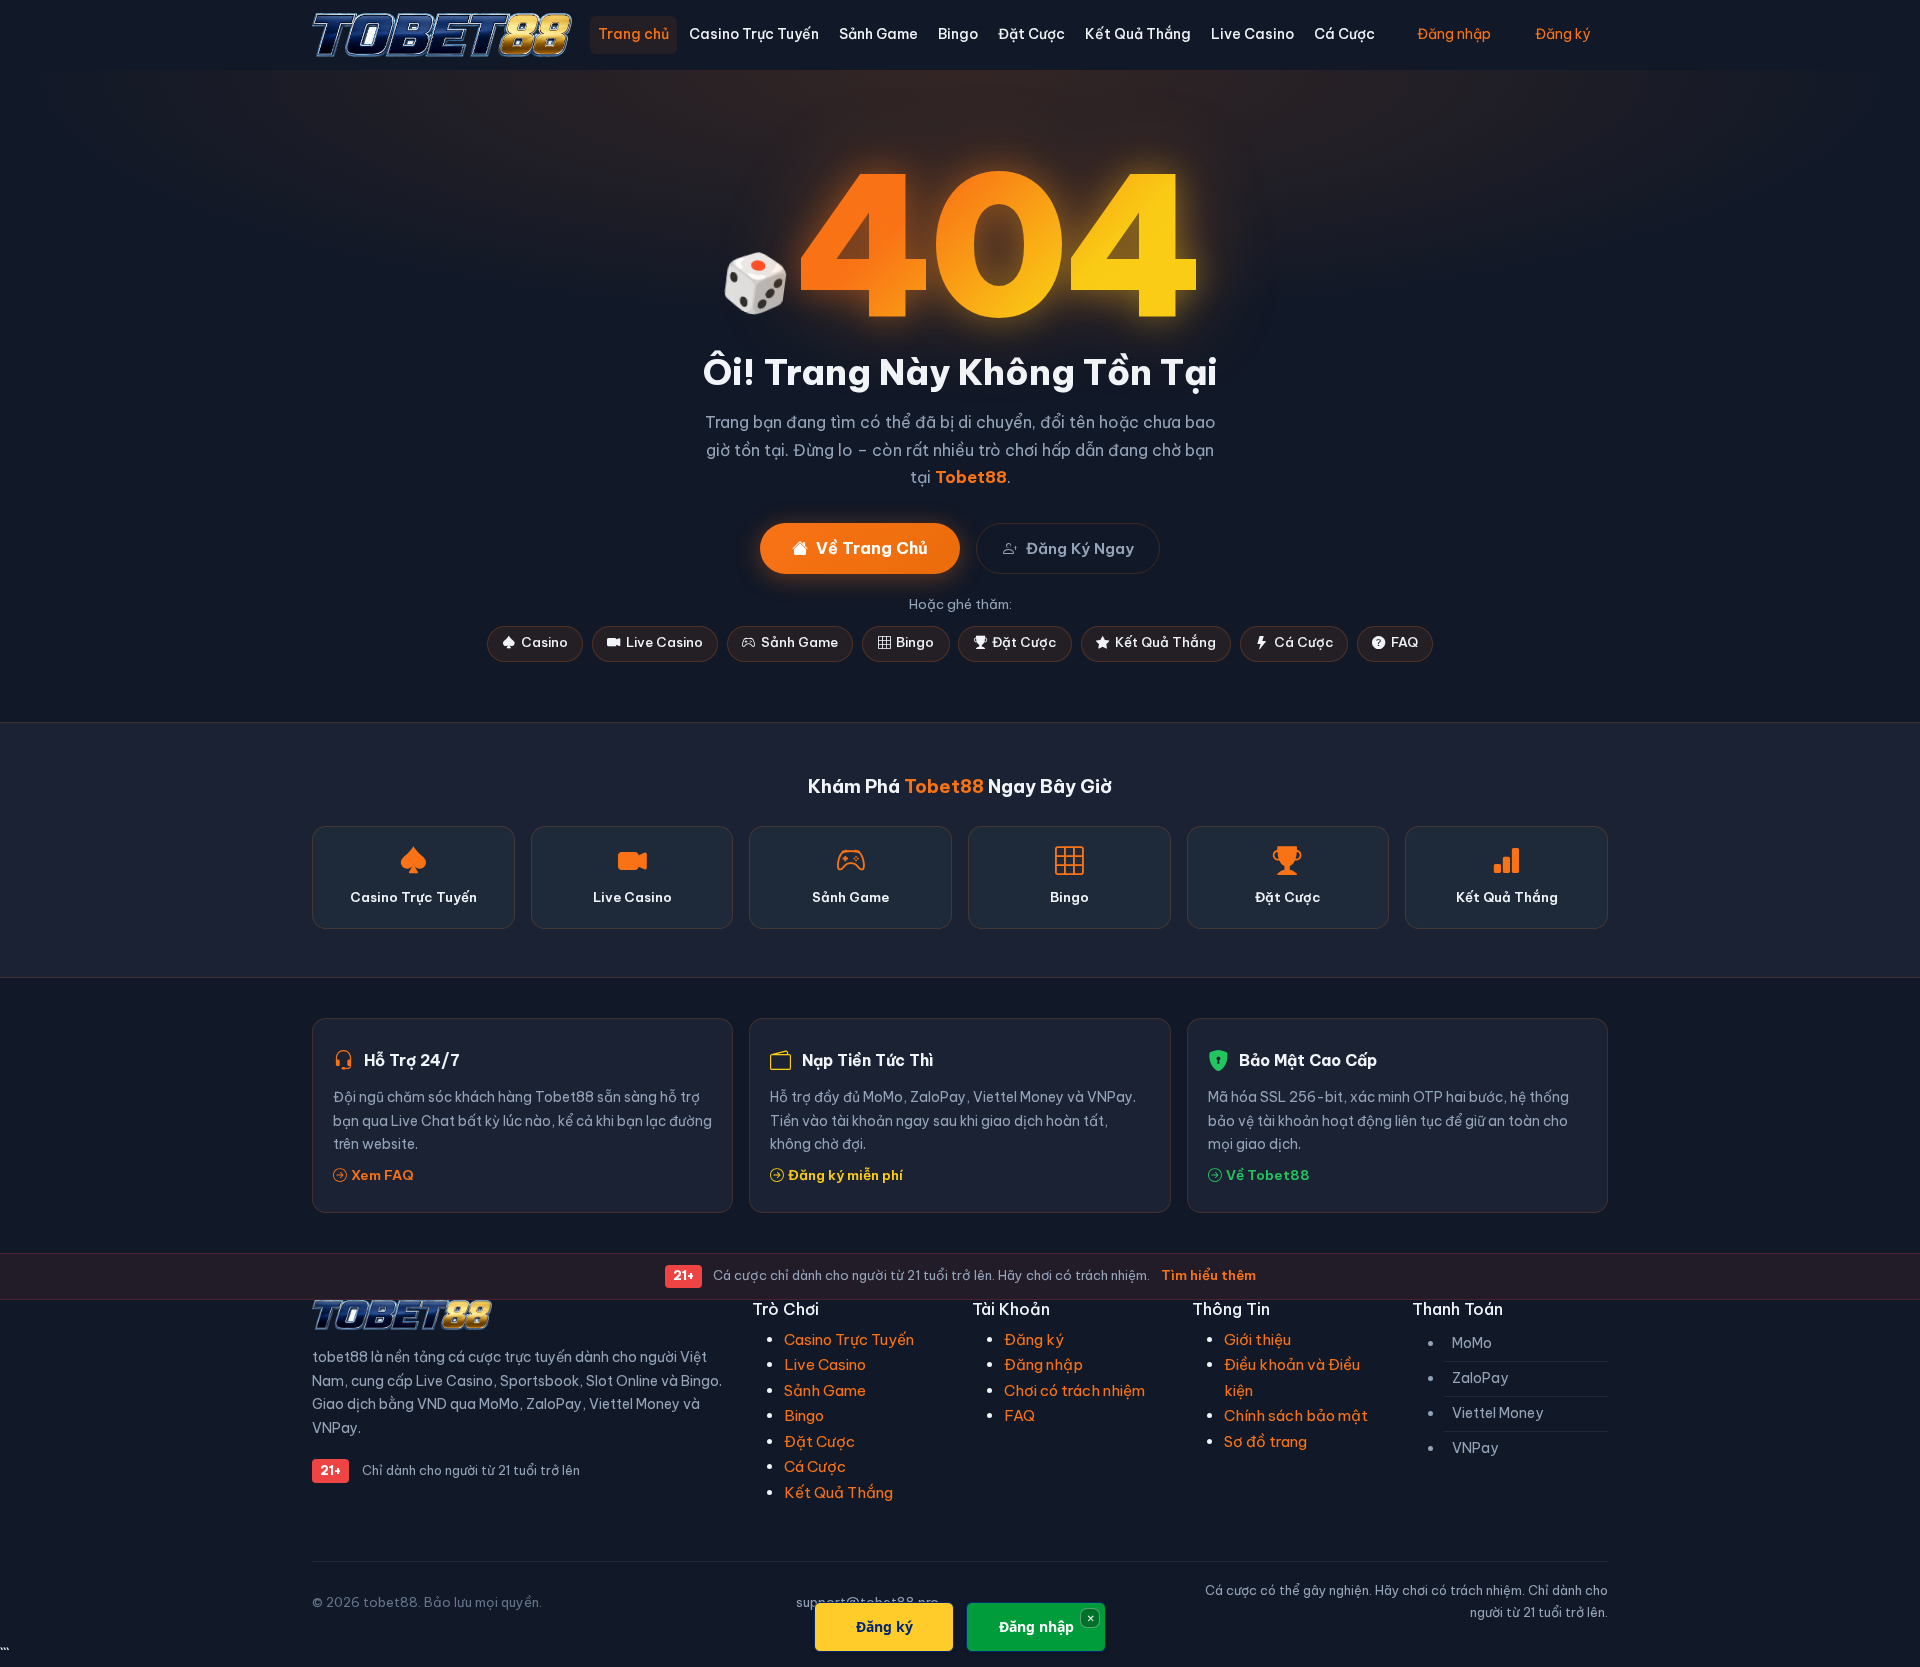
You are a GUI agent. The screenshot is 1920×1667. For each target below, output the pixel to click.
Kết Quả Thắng (1138, 34)
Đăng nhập (1454, 34)
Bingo (958, 34)
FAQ (1404, 642)
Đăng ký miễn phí (845, 1175)
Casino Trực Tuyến (754, 34)
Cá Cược (1344, 34)
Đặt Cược (1031, 34)
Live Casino (1252, 34)
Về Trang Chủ (872, 548)
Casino (544, 642)
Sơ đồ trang (1265, 1441)
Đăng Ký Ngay (1080, 548)
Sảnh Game (878, 34)
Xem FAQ (382, 1175)
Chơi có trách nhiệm (1074, 1390)
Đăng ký (1562, 34)
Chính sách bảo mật (1296, 1415)
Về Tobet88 (1268, 1175)
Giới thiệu (1257, 1339)
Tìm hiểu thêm (1208, 1275)
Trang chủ (633, 34)
